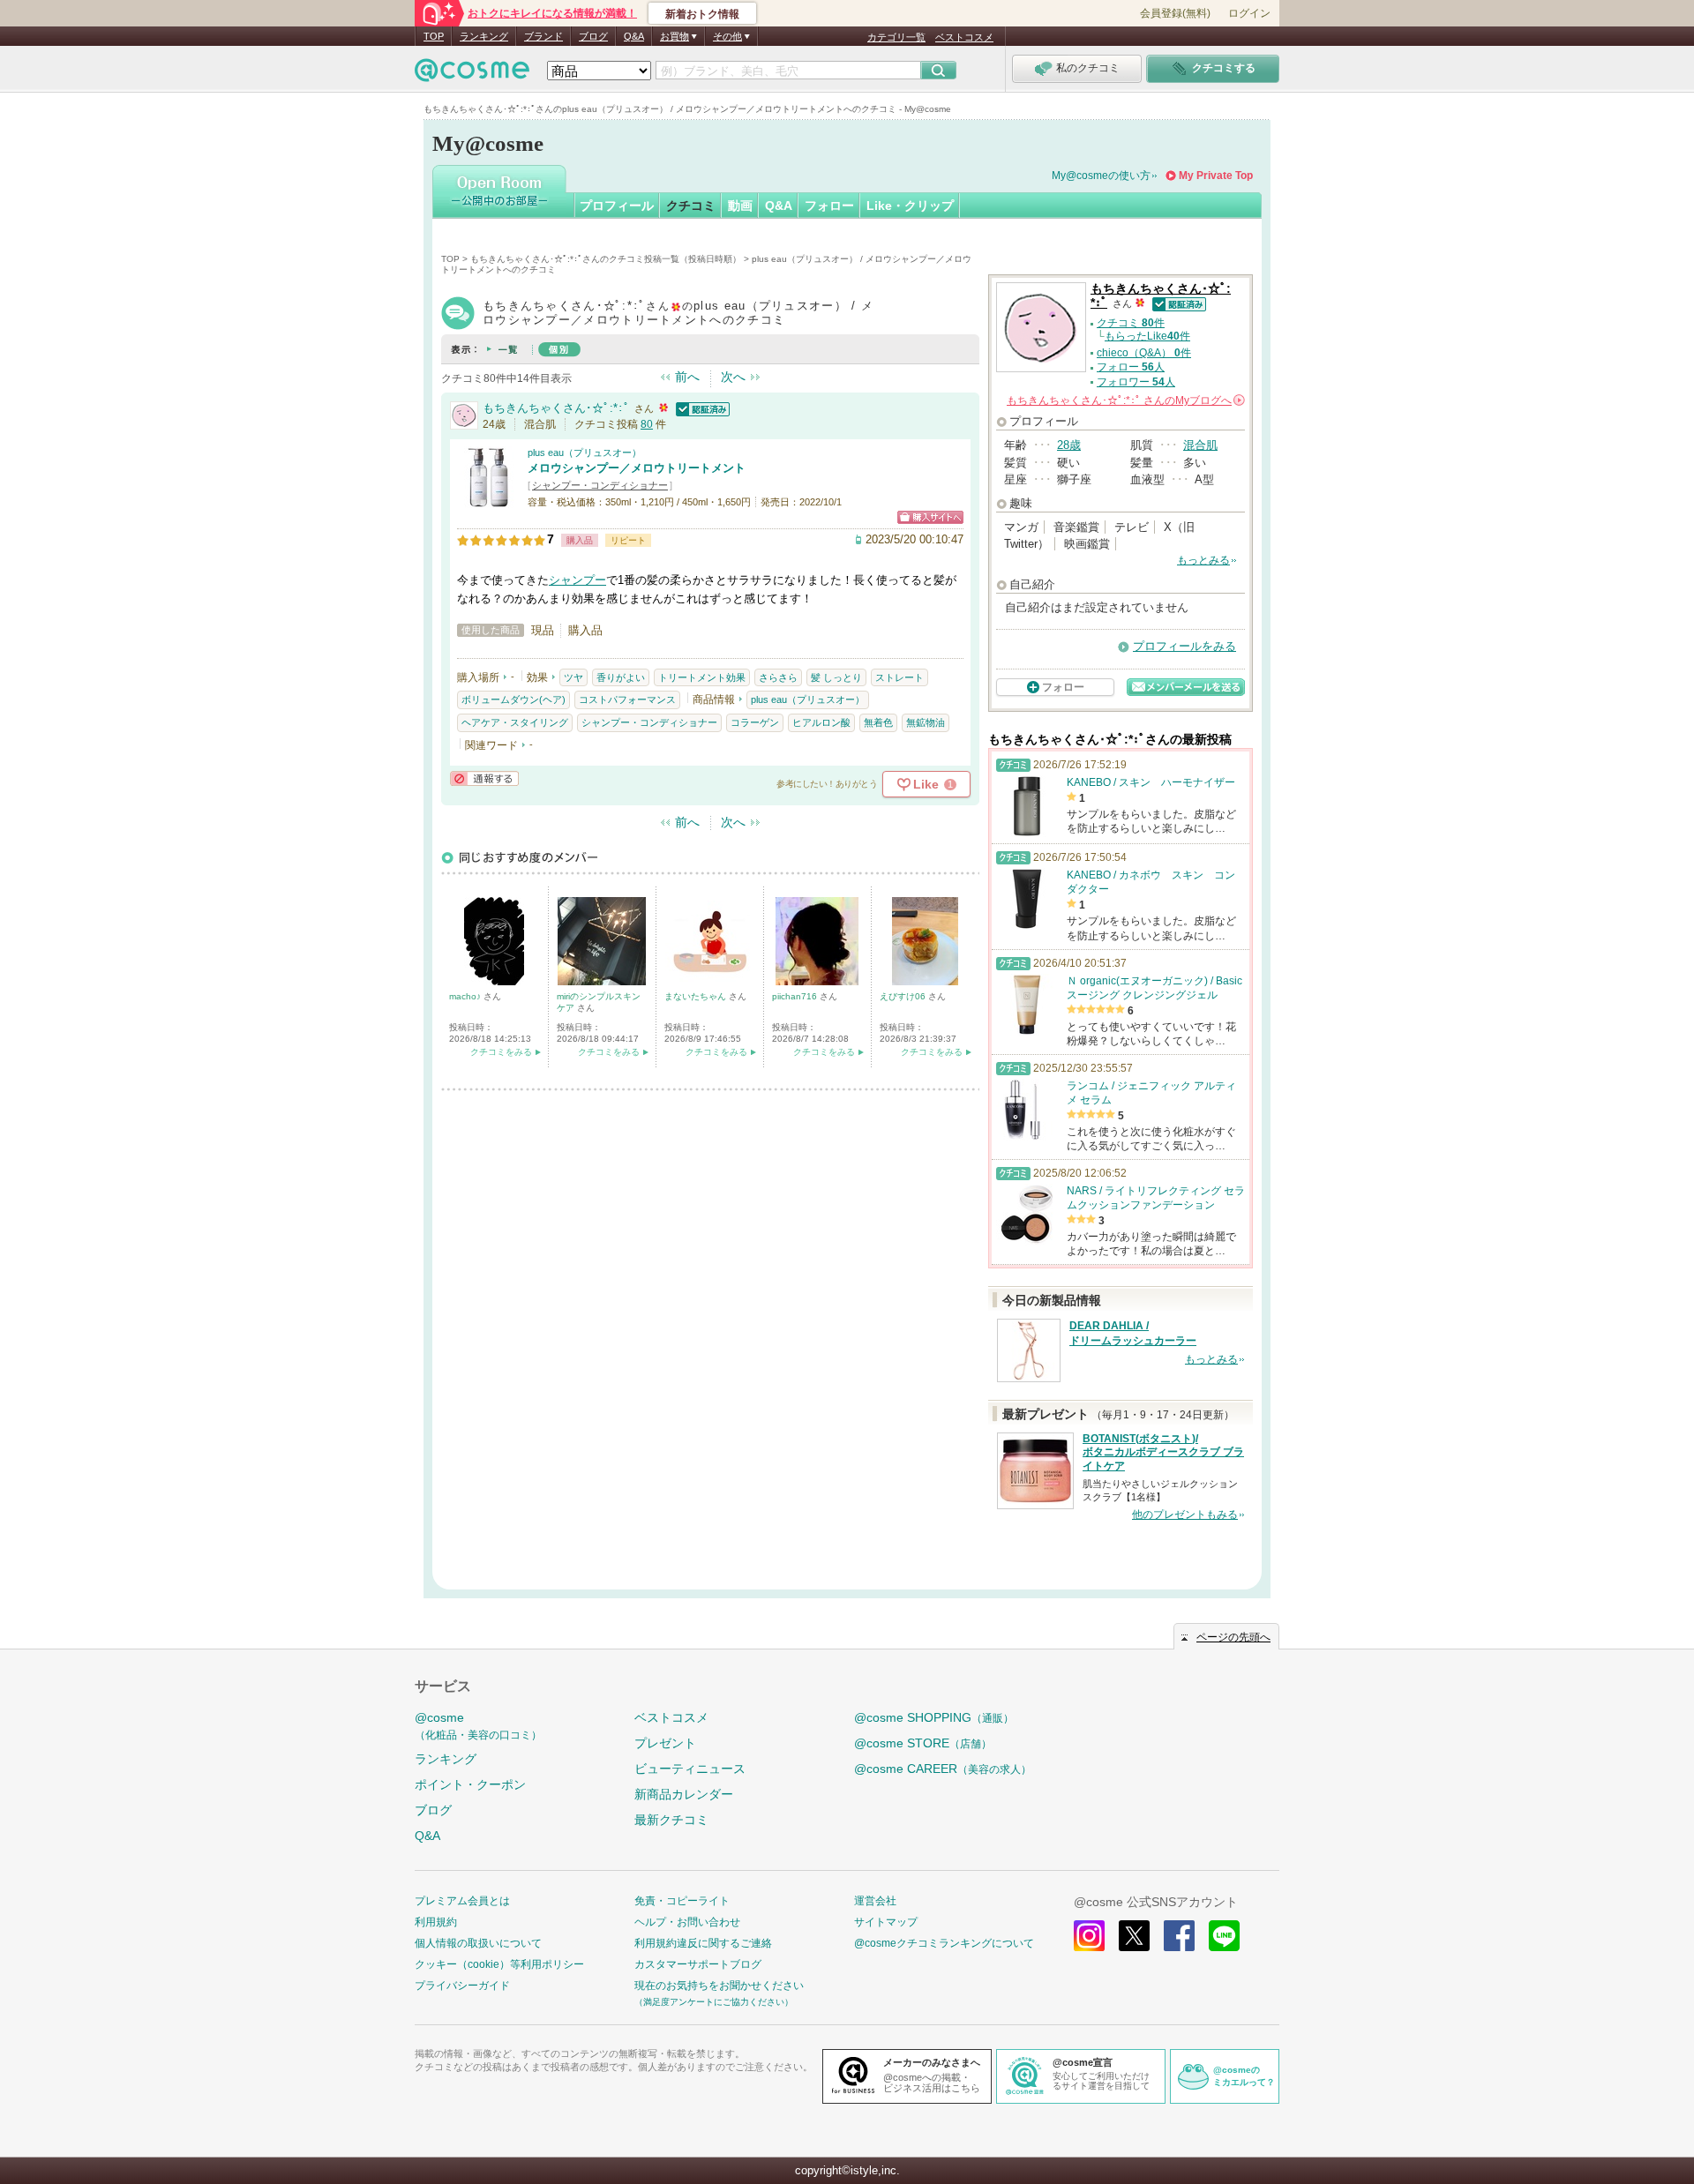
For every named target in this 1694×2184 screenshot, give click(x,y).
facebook (1179, 1936)
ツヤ (573, 677)
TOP (434, 36)
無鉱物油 (926, 722)
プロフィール (617, 206)
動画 (740, 206)
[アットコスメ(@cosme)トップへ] (472, 75)
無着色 (878, 722)
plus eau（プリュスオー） (585, 453)
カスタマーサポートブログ (698, 1964)
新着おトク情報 (702, 14)
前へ (687, 377)
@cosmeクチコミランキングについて (944, 1943)
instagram (1089, 1936)
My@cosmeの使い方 (1101, 176)
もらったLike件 (1147, 336)
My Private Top (1216, 176)
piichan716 (796, 996)
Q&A (634, 36)
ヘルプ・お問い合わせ (687, 1922)
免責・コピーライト (682, 1901)
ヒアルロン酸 (821, 722)
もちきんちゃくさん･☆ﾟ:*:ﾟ (556, 408)
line (1224, 1936)
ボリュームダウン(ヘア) (513, 699)
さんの (1124, 400)
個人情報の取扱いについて (478, 1943)
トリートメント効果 (702, 677)
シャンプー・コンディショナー (600, 485)
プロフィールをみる (1184, 646)
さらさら (778, 677)
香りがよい (621, 677)
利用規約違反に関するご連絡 (703, 1943)
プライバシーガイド (462, 1986)
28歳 (1069, 445)
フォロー (829, 206)
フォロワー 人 (1136, 382)
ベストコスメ (964, 37)
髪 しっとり (836, 677)
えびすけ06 (904, 996)
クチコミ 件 (1131, 323)
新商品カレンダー (684, 1794)
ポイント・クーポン (470, 1784)
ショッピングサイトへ (930, 517)
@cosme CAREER (943, 1769)
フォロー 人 (1131, 367)
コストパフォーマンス (627, 699)
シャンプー (577, 580)
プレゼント (665, 1743)
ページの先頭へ (1233, 1637)
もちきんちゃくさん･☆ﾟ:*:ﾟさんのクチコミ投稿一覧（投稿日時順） (606, 259)
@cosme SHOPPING (934, 1717)
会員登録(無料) (1175, 13)
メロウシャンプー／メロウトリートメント (637, 468)
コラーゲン (755, 722)
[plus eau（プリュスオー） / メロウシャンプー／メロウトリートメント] (488, 500)
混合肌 (1200, 445)
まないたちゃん (697, 996)
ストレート (899, 677)
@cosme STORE (923, 1743)
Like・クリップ (910, 206)
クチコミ (691, 206)
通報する (484, 778)
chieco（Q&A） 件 (1144, 353)
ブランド (543, 36)
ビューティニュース (690, 1769)
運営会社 (875, 1901)
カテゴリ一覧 (896, 37)
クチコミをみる (501, 1052)
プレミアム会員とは (462, 1901)
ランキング (484, 36)
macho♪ (466, 996)
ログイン (1249, 13)
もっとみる (1203, 560)
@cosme (478, 1726)
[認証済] (701, 408)
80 (647, 424)
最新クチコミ (671, 1820)
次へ (733, 377)
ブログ (593, 36)
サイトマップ (886, 1922)
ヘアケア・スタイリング (515, 722)
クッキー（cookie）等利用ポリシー (499, 1964)
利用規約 (436, 1922)
